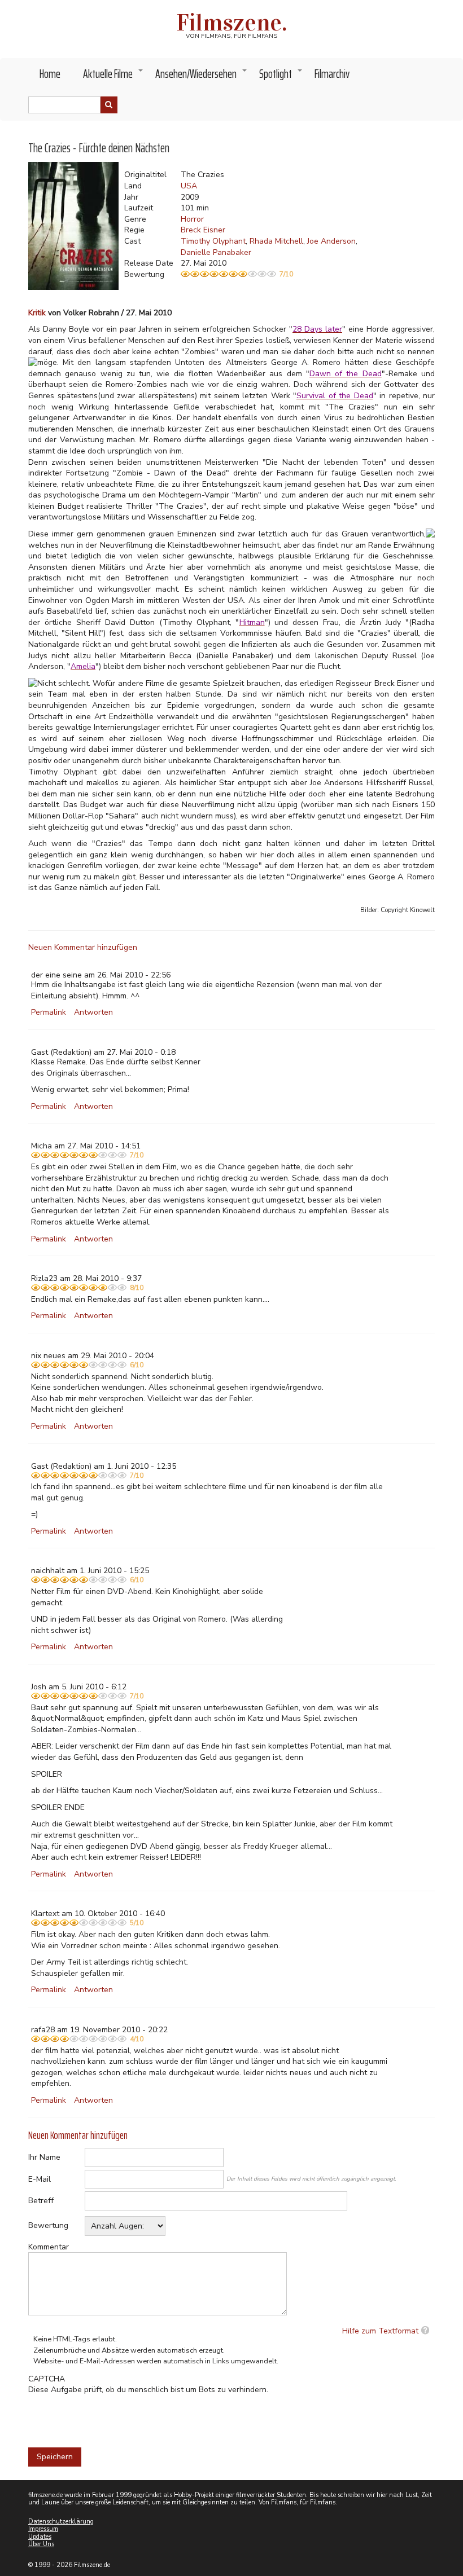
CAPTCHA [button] (47, 2379)
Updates (40, 2537)
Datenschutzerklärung (61, 2522)
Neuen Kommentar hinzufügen (83, 947)
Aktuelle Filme (113, 77)
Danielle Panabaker (216, 252)
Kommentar (49, 2247)
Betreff (41, 2201)
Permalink (49, 1012)
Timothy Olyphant (213, 241)
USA (189, 186)
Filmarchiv (332, 74)
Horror (192, 219)
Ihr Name (44, 2157)
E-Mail (40, 2179)
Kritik (37, 313)
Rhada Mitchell (276, 241)
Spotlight (281, 77)
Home (50, 74)
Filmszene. (232, 23)
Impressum (43, 2529)
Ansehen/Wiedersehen (202, 77)
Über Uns (41, 2544)
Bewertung (48, 2225)
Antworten (93, 1012)
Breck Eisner (203, 230)
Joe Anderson (331, 241)
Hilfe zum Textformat (380, 2331)
